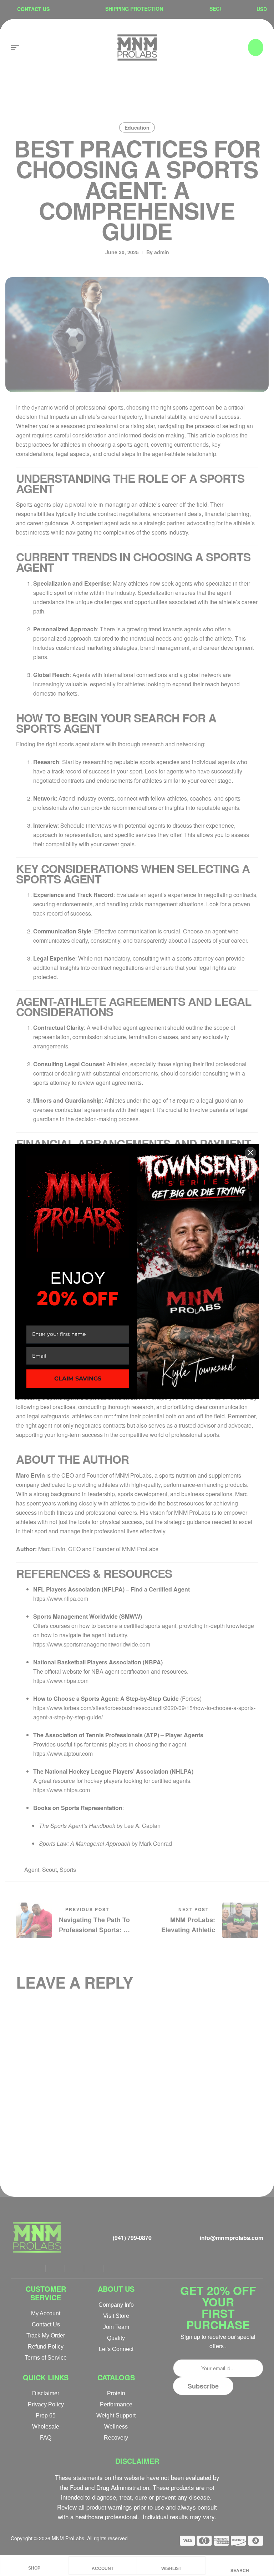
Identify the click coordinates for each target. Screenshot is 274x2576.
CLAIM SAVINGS (78, 1379)
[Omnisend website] (137, 1416)
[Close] (250, 1153)
